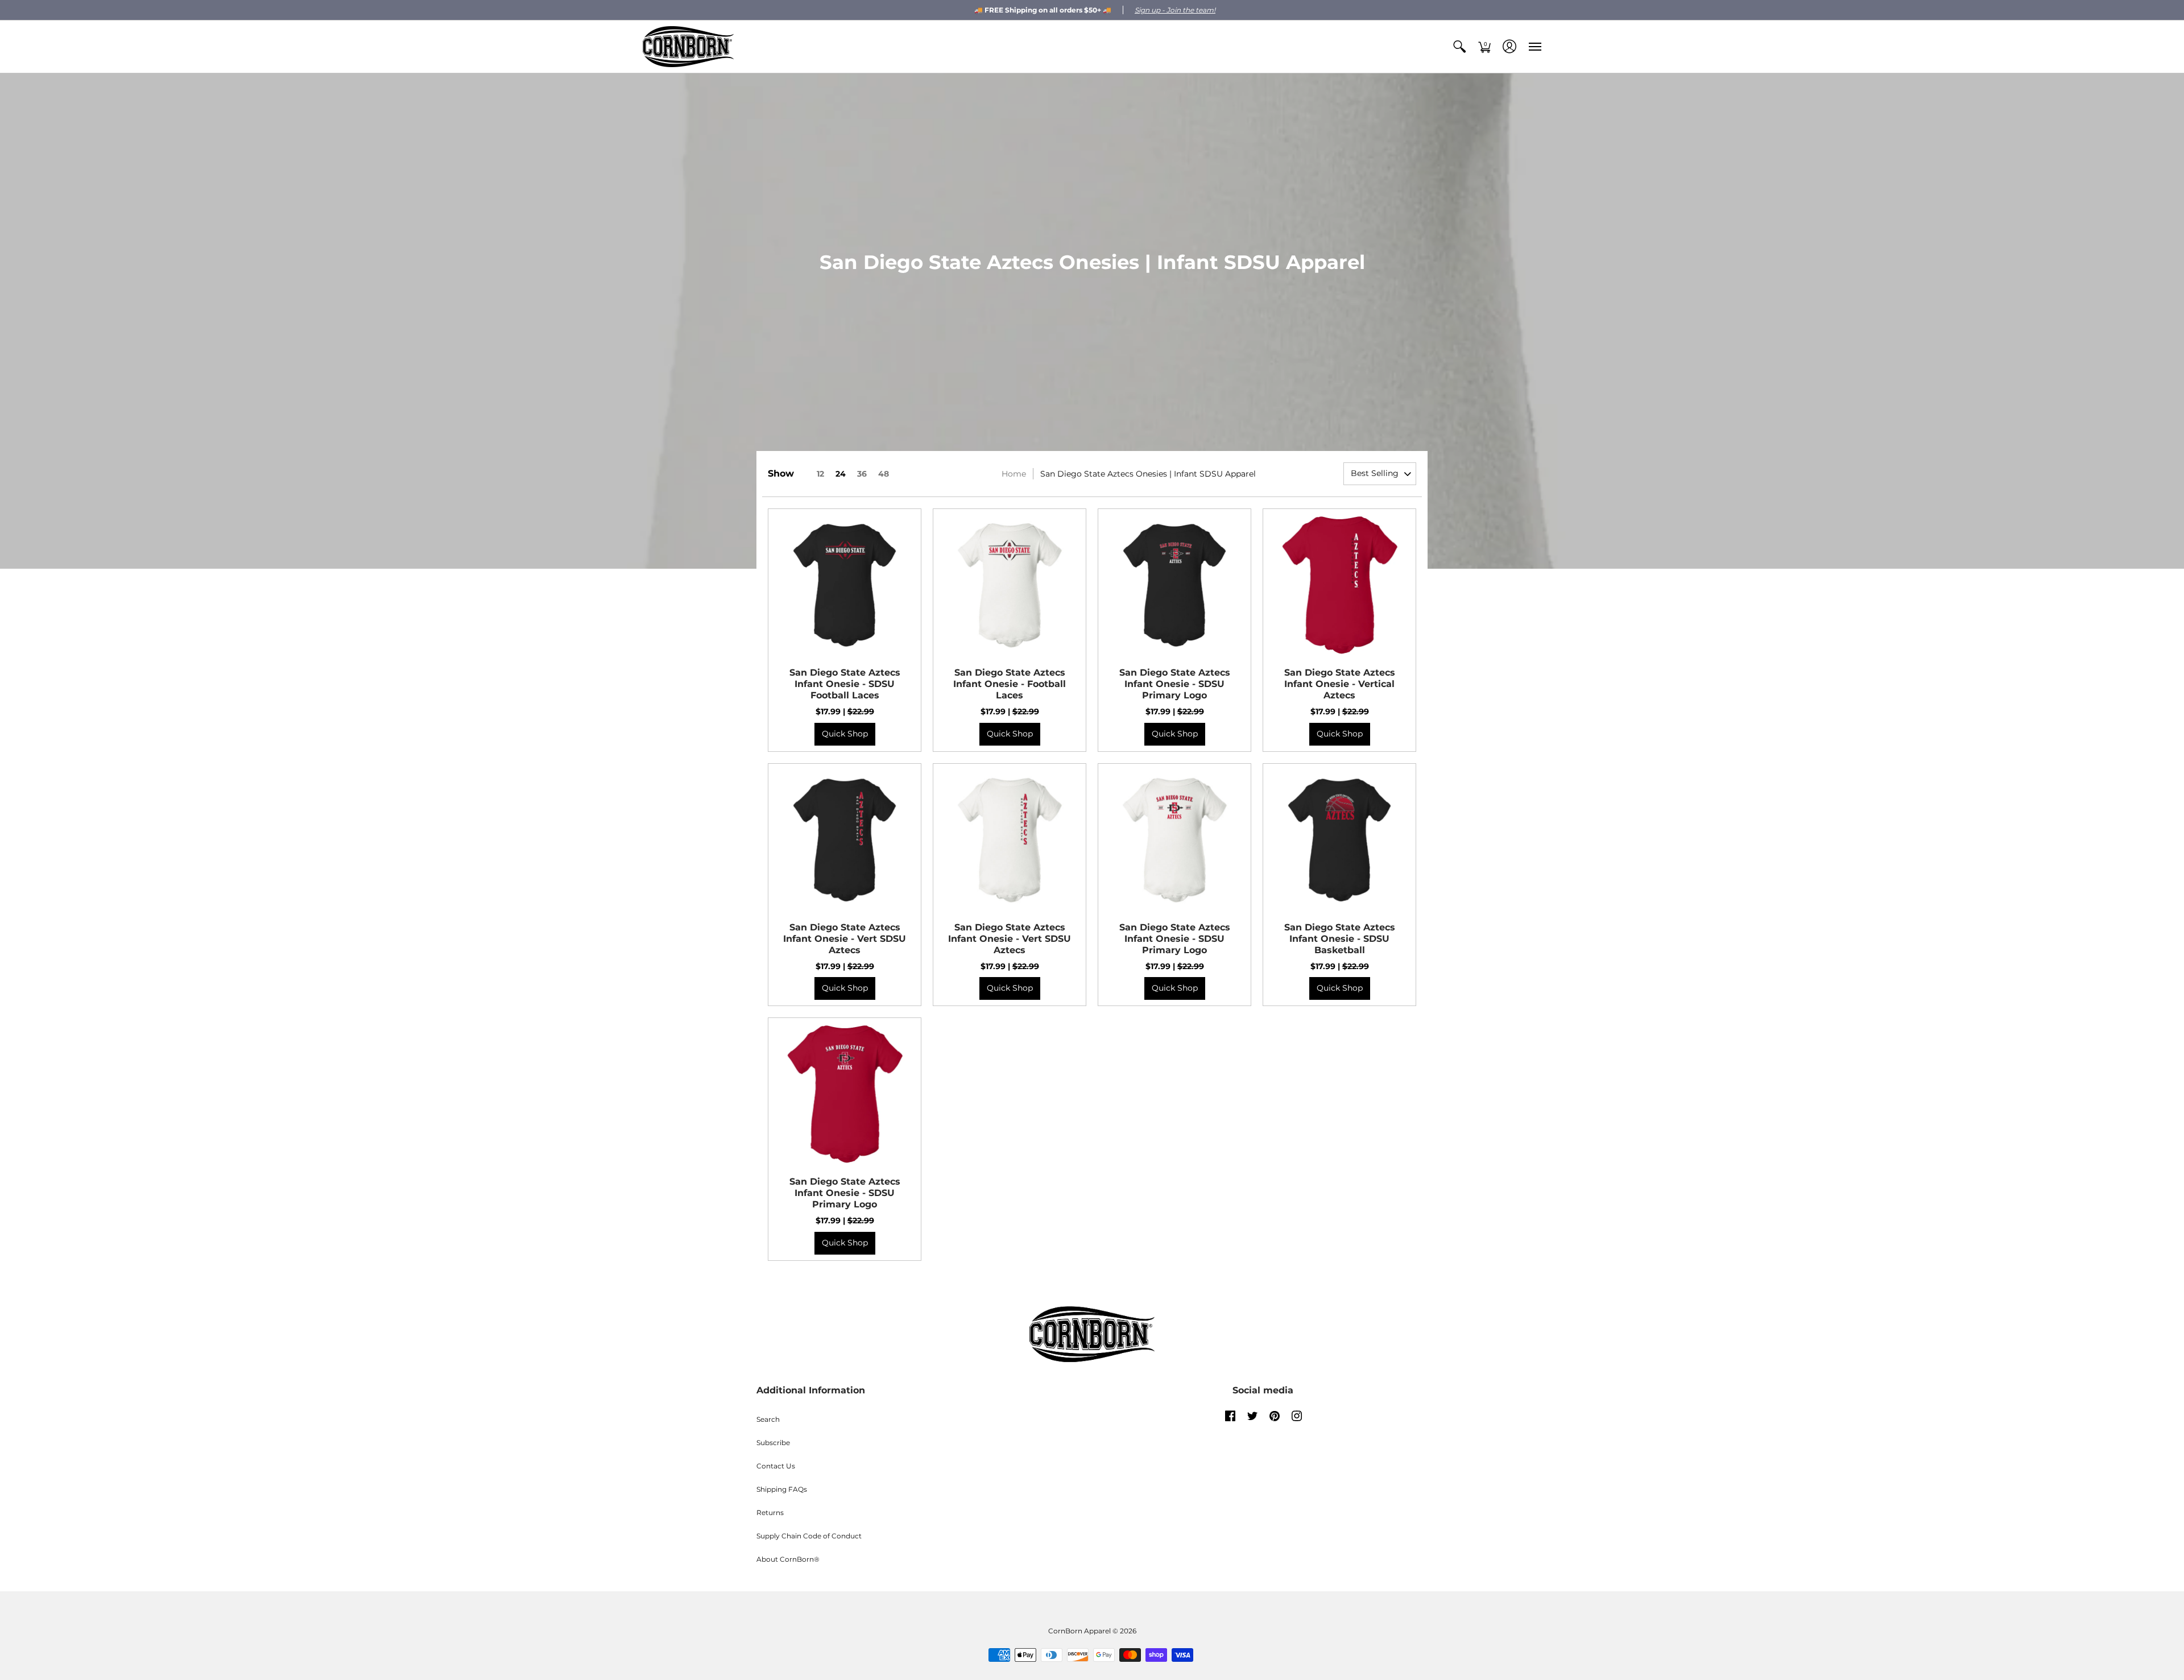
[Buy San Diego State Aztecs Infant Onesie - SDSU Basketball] (1339, 840)
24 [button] (841, 474)
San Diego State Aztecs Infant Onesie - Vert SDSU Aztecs (845, 939)
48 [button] (884, 474)
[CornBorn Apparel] (688, 47)
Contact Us (776, 1466)
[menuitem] (1459, 47)
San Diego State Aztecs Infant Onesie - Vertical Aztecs (1340, 684)
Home (1014, 474)
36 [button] (862, 474)
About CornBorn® (788, 1559)
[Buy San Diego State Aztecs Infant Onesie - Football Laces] (1010, 585)
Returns (770, 1513)
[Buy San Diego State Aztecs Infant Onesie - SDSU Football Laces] (845, 585)
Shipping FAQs (782, 1489)
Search (768, 1419)
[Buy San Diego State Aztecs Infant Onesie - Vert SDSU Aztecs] (845, 840)
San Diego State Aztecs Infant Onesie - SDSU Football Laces (845, 684)
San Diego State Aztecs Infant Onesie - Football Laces (1010, 684)
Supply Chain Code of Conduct (809, 1536)
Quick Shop (845, 734)
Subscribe (773, 1443)
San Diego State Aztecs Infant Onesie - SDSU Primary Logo (1175, 684)
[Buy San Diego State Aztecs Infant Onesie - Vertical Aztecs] (1339, 585)
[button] (1459, 47)
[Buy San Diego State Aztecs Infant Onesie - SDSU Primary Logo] (1174, 585)
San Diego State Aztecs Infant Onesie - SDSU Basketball (1340, 939)
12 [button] (820, 474)
